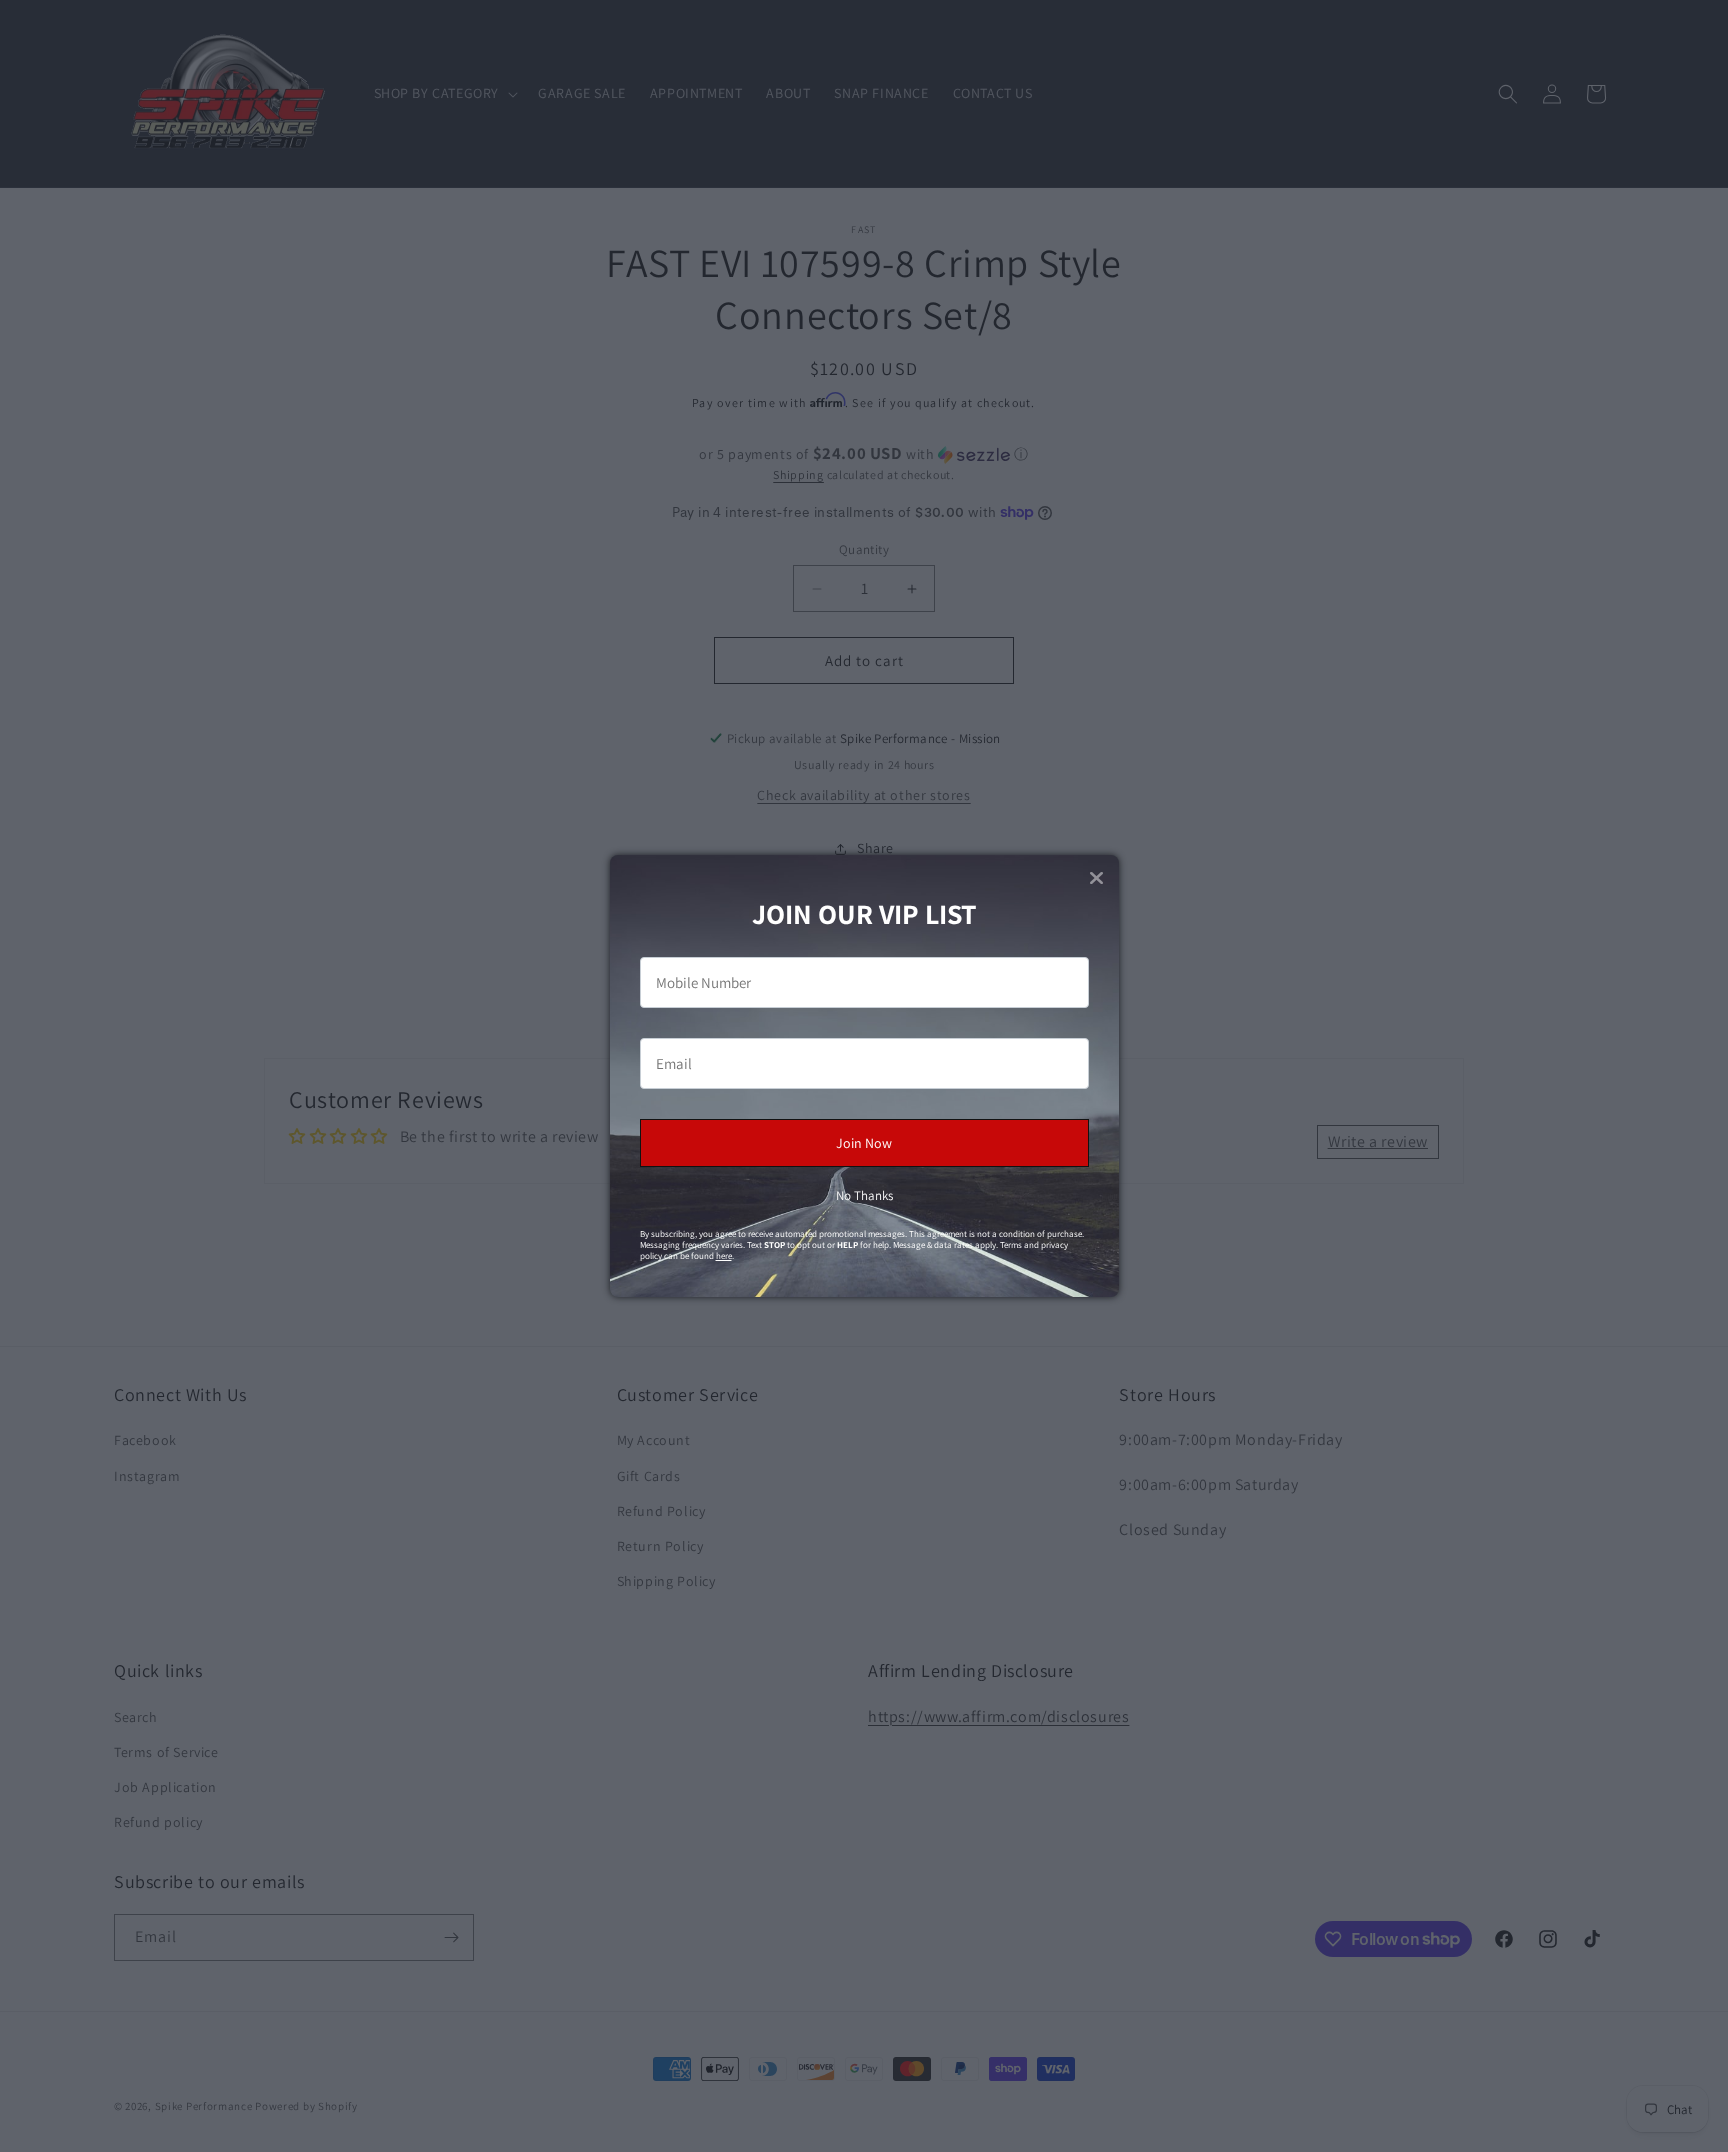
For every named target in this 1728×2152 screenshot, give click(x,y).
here (724, 1256)
